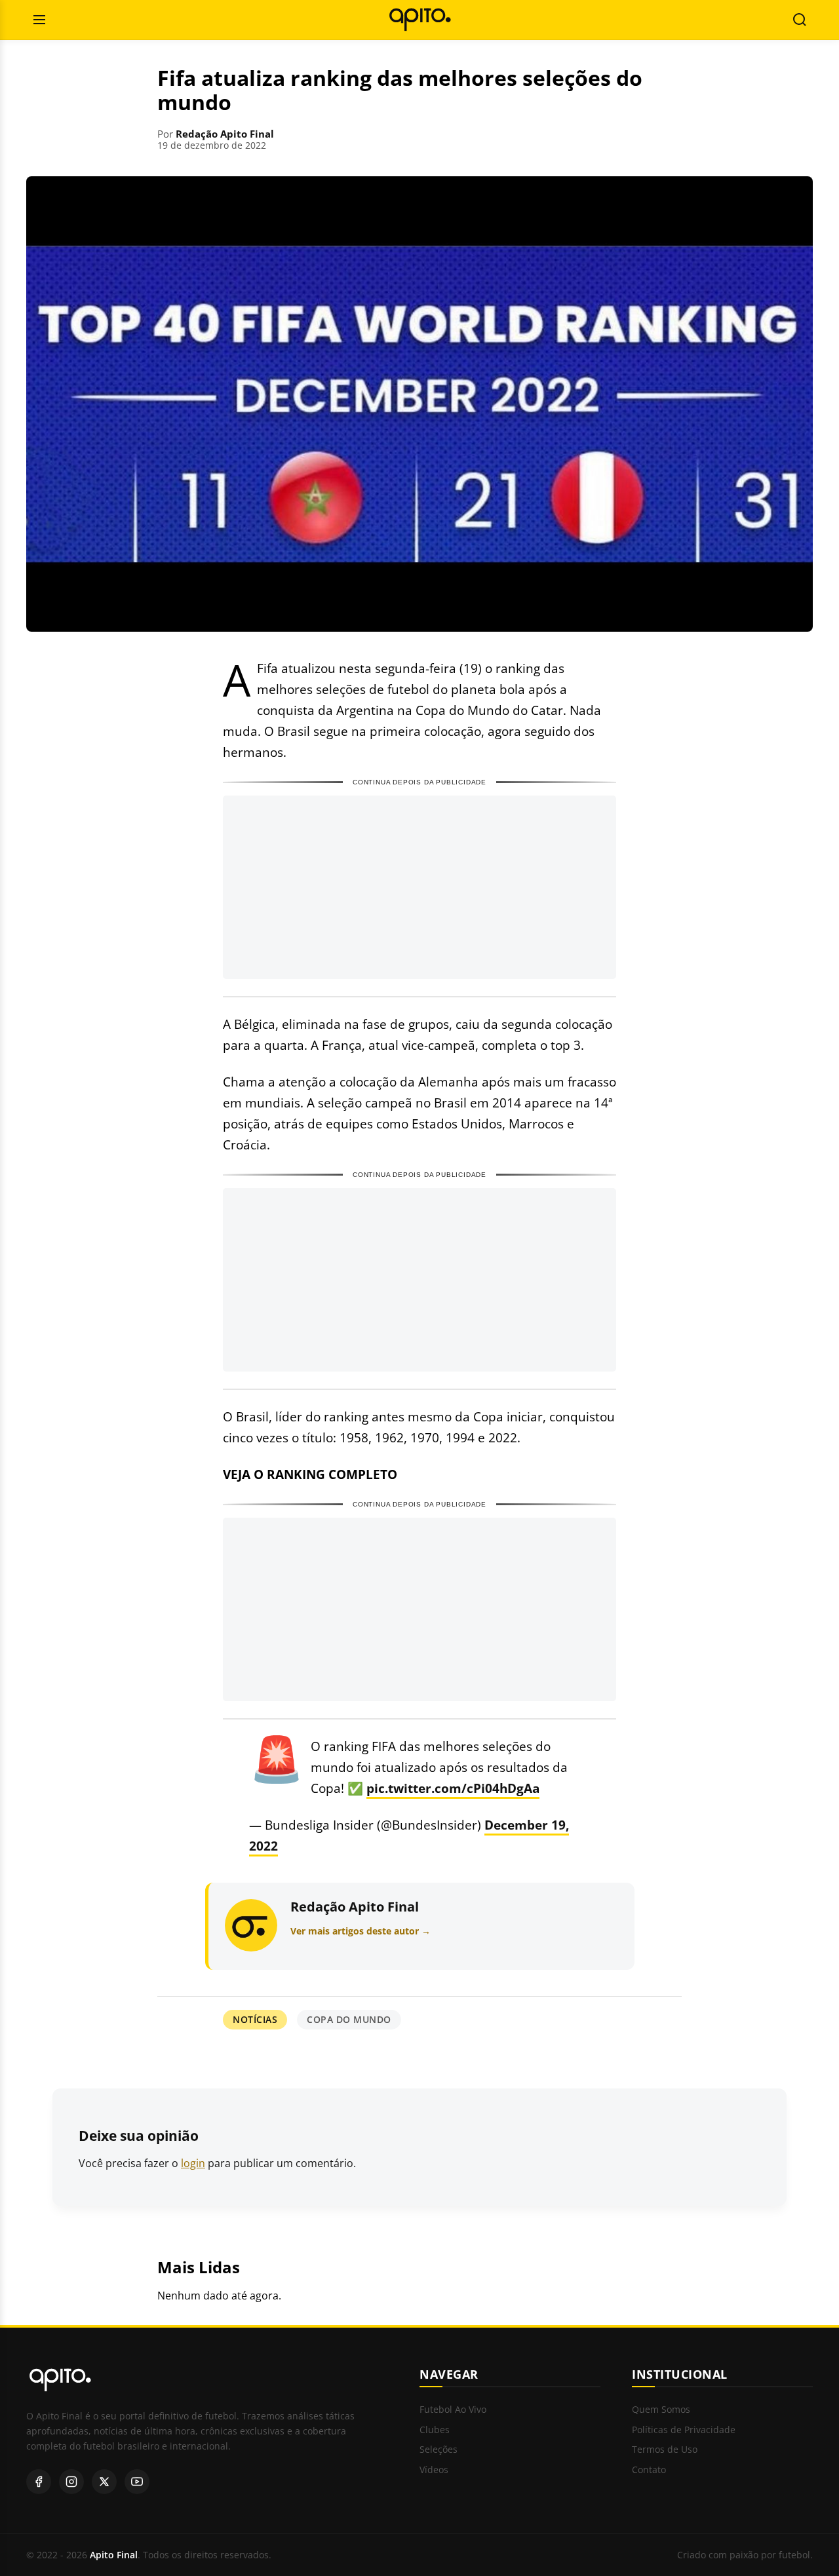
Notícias (255, 2019)
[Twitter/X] (104, 2482)
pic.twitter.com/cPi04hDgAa (453, 1788)
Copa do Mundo (349, 2019)
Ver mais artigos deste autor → (361, 1931)
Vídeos (434, 2470)
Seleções (439, 2450)
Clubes (435, 2430)
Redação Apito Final (225, 134)
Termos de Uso (665, 2450)
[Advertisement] (419, 887)
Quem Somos (661, 2410)
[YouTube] (137, 2482)
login (193, 2163)
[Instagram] (71, 2482)
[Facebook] (39, 2482)
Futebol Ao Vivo (453, 2410)
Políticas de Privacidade (684, 2430)
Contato (649, 2470)
